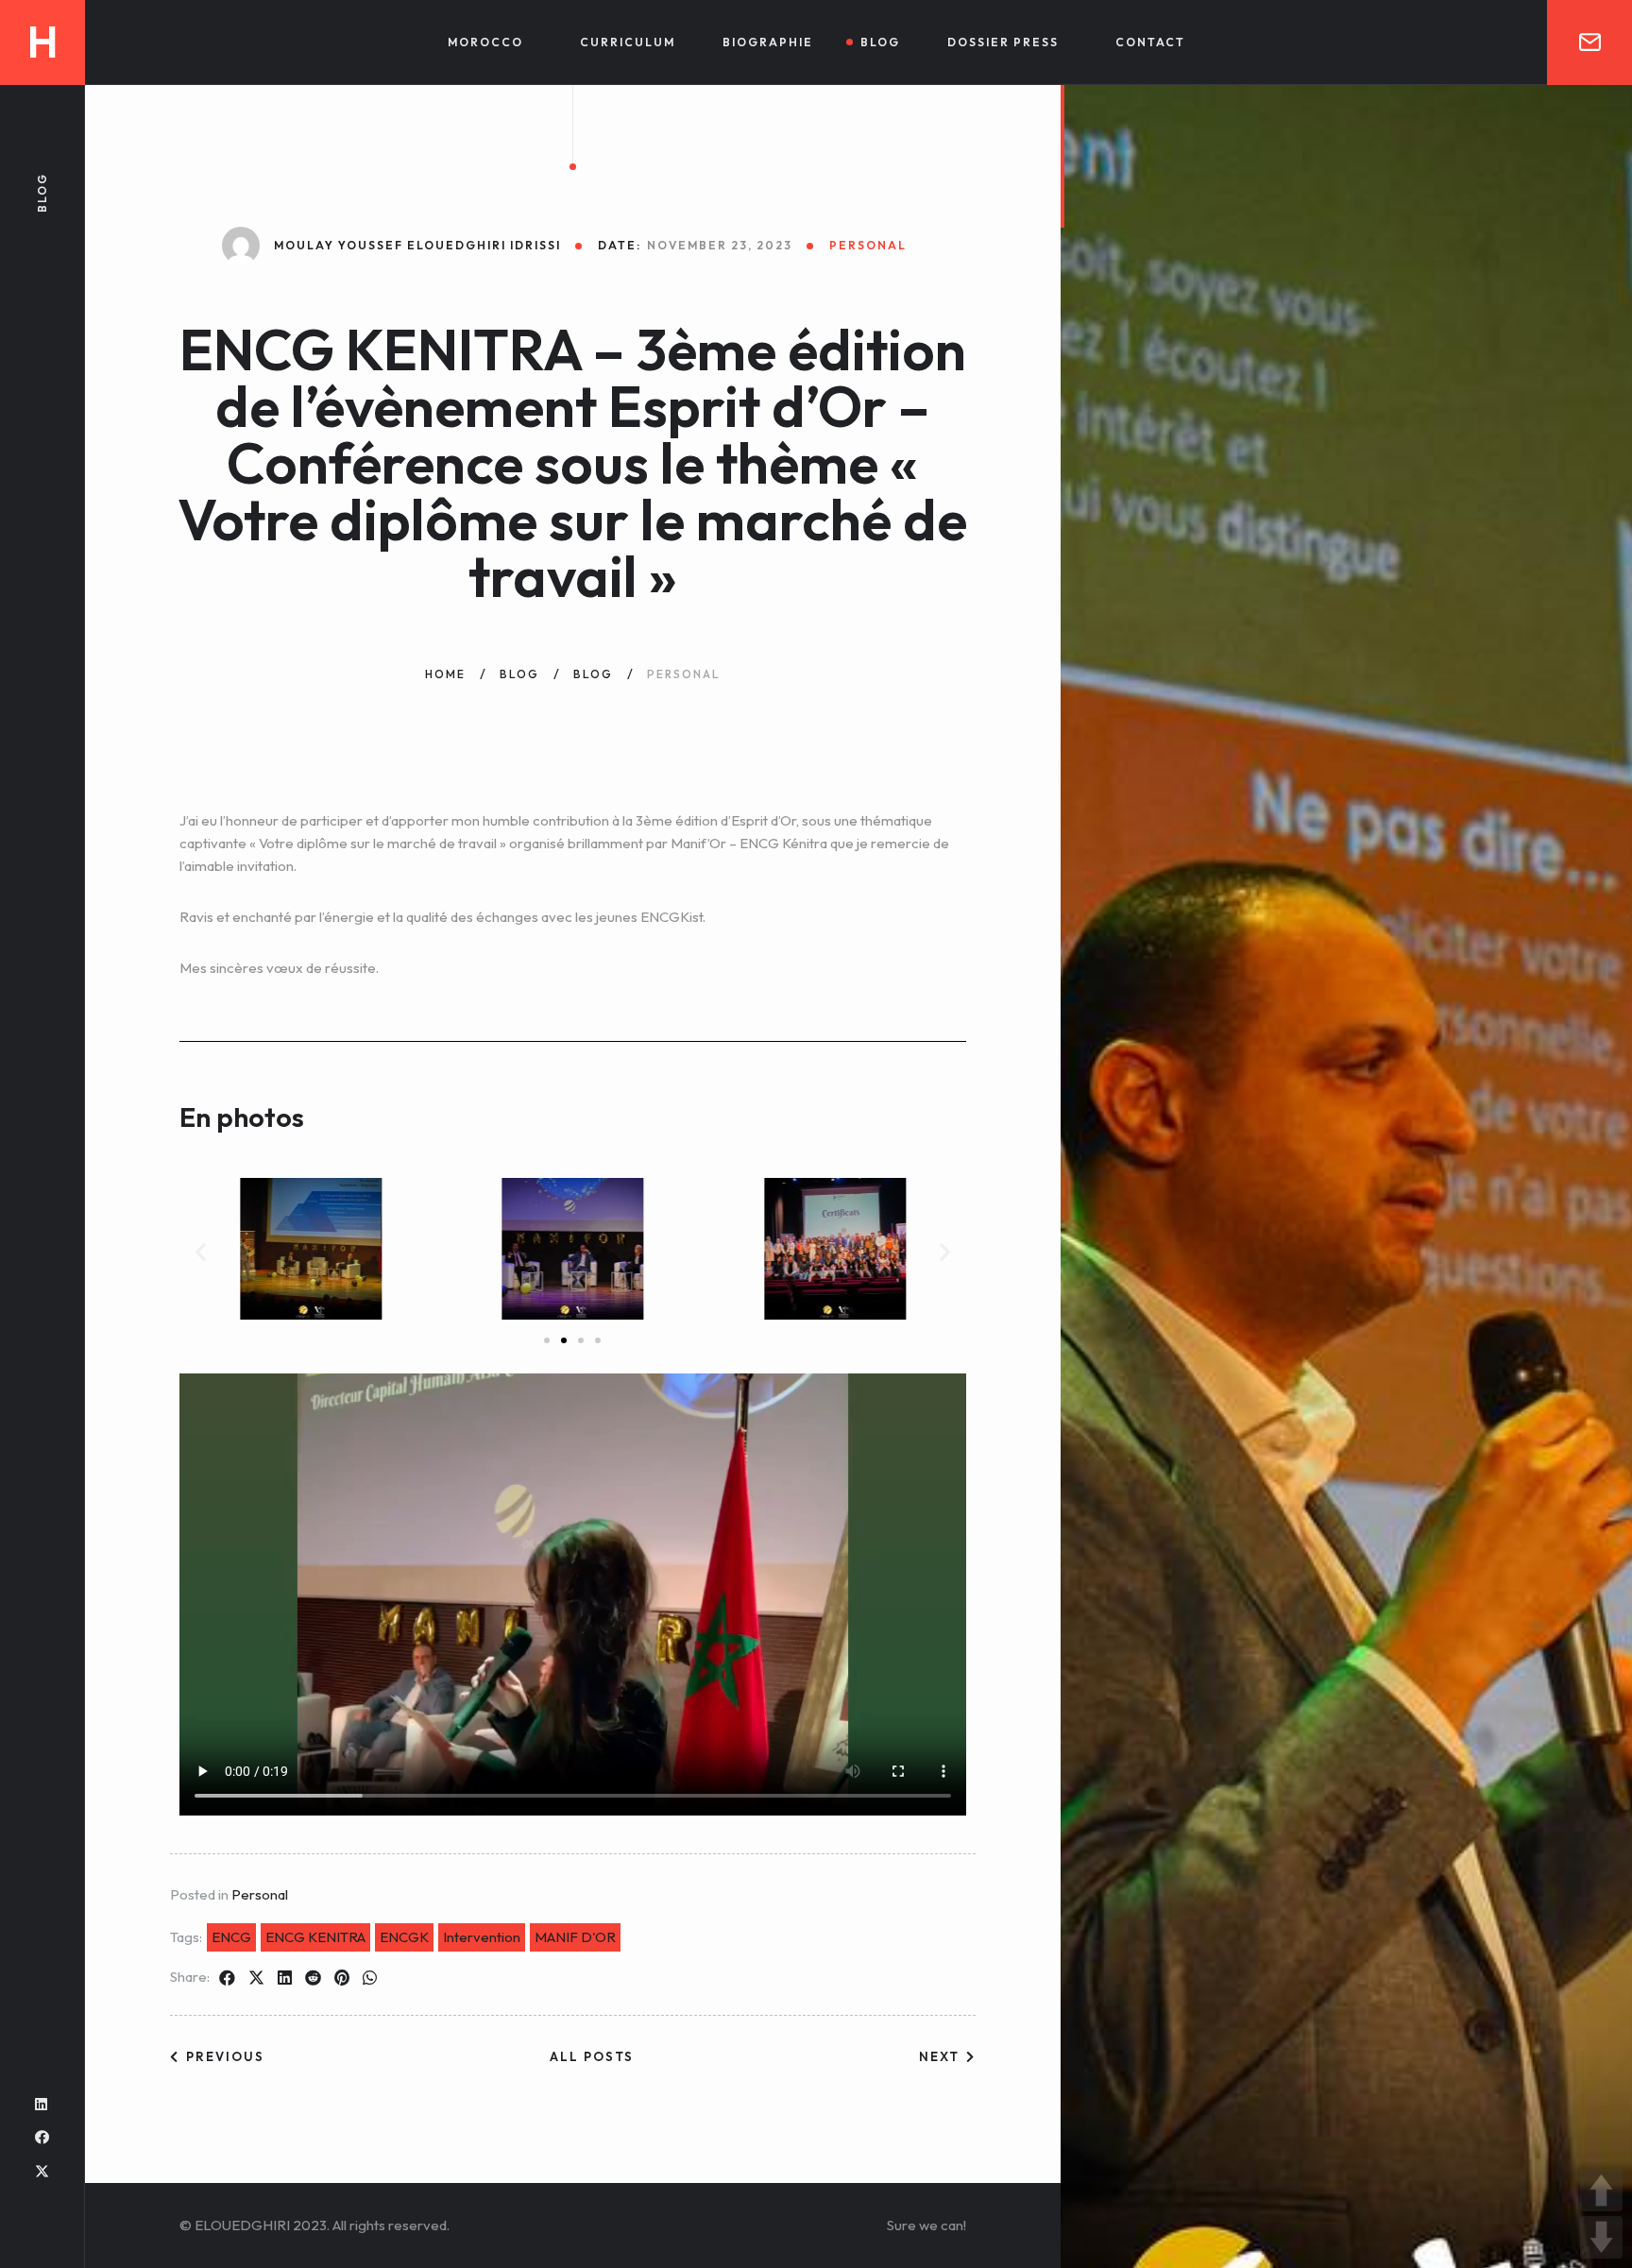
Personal (260, 1894)
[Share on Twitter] (256, 1978)
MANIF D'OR (575, 1937)
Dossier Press (1003, 42)
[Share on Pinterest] (342, 1978)
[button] (201, 1252)
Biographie (768, 42)
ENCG (231, 1937)
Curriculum (628, 42)
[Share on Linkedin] (285, 1978)
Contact (1150, 42)
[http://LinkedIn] (41, 2104)
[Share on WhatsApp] (370, 1978)
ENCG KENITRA (315, 1937)
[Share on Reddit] (313, 1978)
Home (445, 674)
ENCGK (404, 1937)
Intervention (482, 1937)
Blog (880, 42)
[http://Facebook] (42, 2137)
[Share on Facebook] (227, 1978)
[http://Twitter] (42, 2171)
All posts (592, 2056)
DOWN (1601, 2237)
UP (1601, 2190)
